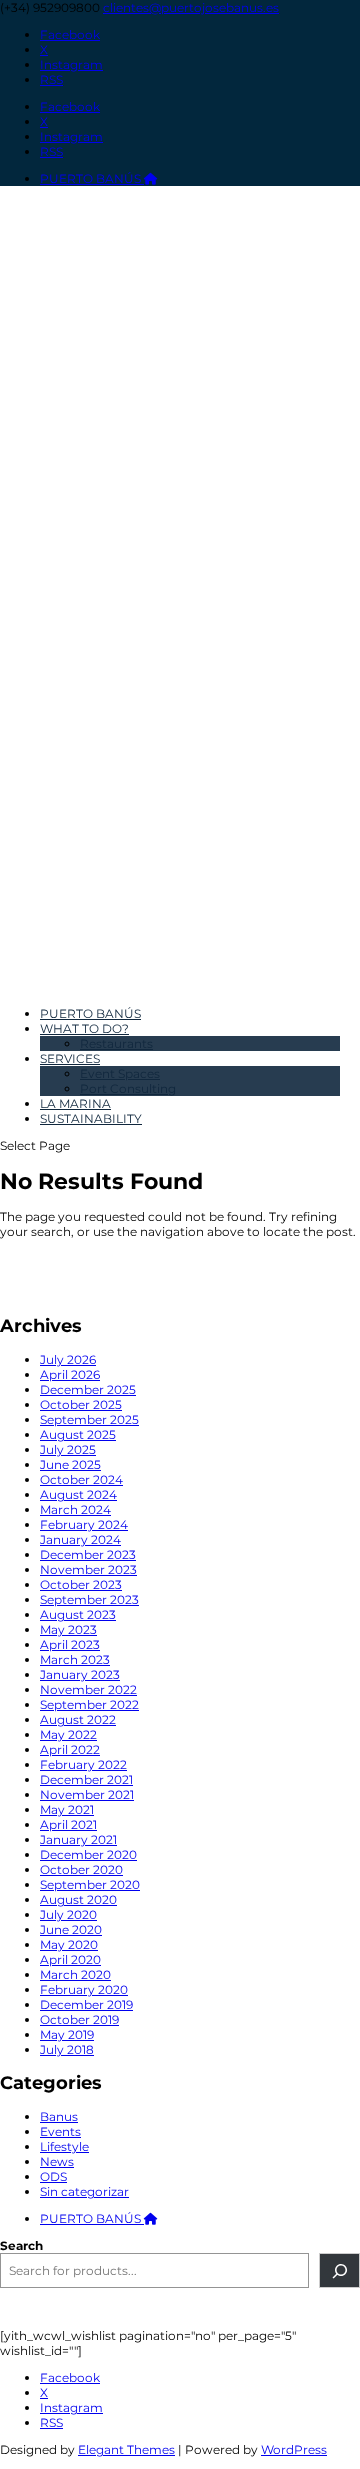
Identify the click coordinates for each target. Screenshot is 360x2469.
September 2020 (90, 1884)
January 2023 (80, 1674)
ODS (53, 2176)
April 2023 (70, 1644)
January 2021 (78, 1839)
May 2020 (69, 1944)
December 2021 (86, 1779)
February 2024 (84, 1524)
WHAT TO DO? (84, 1028)
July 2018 (67, 2049)
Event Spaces (120, 1073)
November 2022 (88, 1689)
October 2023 (81, 1584)
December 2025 (88, 1389)
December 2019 (86, 2004)
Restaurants (116, 1043)
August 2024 (78, 1494)
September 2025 (89, 1419)
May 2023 (68, 1629)
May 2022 (68, 1734)
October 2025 (81, 1404)
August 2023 (78, 1614)
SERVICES (70, 1058)
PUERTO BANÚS (92, 178)
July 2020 (68, 1914)
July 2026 (68, 1359)
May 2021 (67, 1809)
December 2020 (88, 1854)
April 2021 (68, 1824)
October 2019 (79, 2019)
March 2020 (75, 1974)
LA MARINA (75, 1103)
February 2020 (84, 1989)
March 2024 (75, 1509)
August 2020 (78, 1899)
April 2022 (70, 1749)
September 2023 (89, 1599)
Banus (59, 2116)
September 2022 (89, 1704)
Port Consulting (128, 1088)
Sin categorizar (84, 2191)
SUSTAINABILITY (91, 1118)
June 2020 (71, 1929)
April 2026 (70, 1374)
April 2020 (70, 1959)
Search (21, 2245)
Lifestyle (64, 2146)
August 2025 (78, 1434)
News (57, 2161)
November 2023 (88, 1569)
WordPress (294, 2449)
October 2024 (81, 1479)
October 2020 (81, 1869)
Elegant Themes (126, 2449)
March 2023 (75, 1659)
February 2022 (83, 1764)
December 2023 (88, 1554)
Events (60, 2131)
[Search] (339, 2270)
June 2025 (70, 1464)
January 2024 (80, 1539)
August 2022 (78, 1719)
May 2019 (67, 2034)
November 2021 (87, 1794)
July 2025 (68, 1449)
